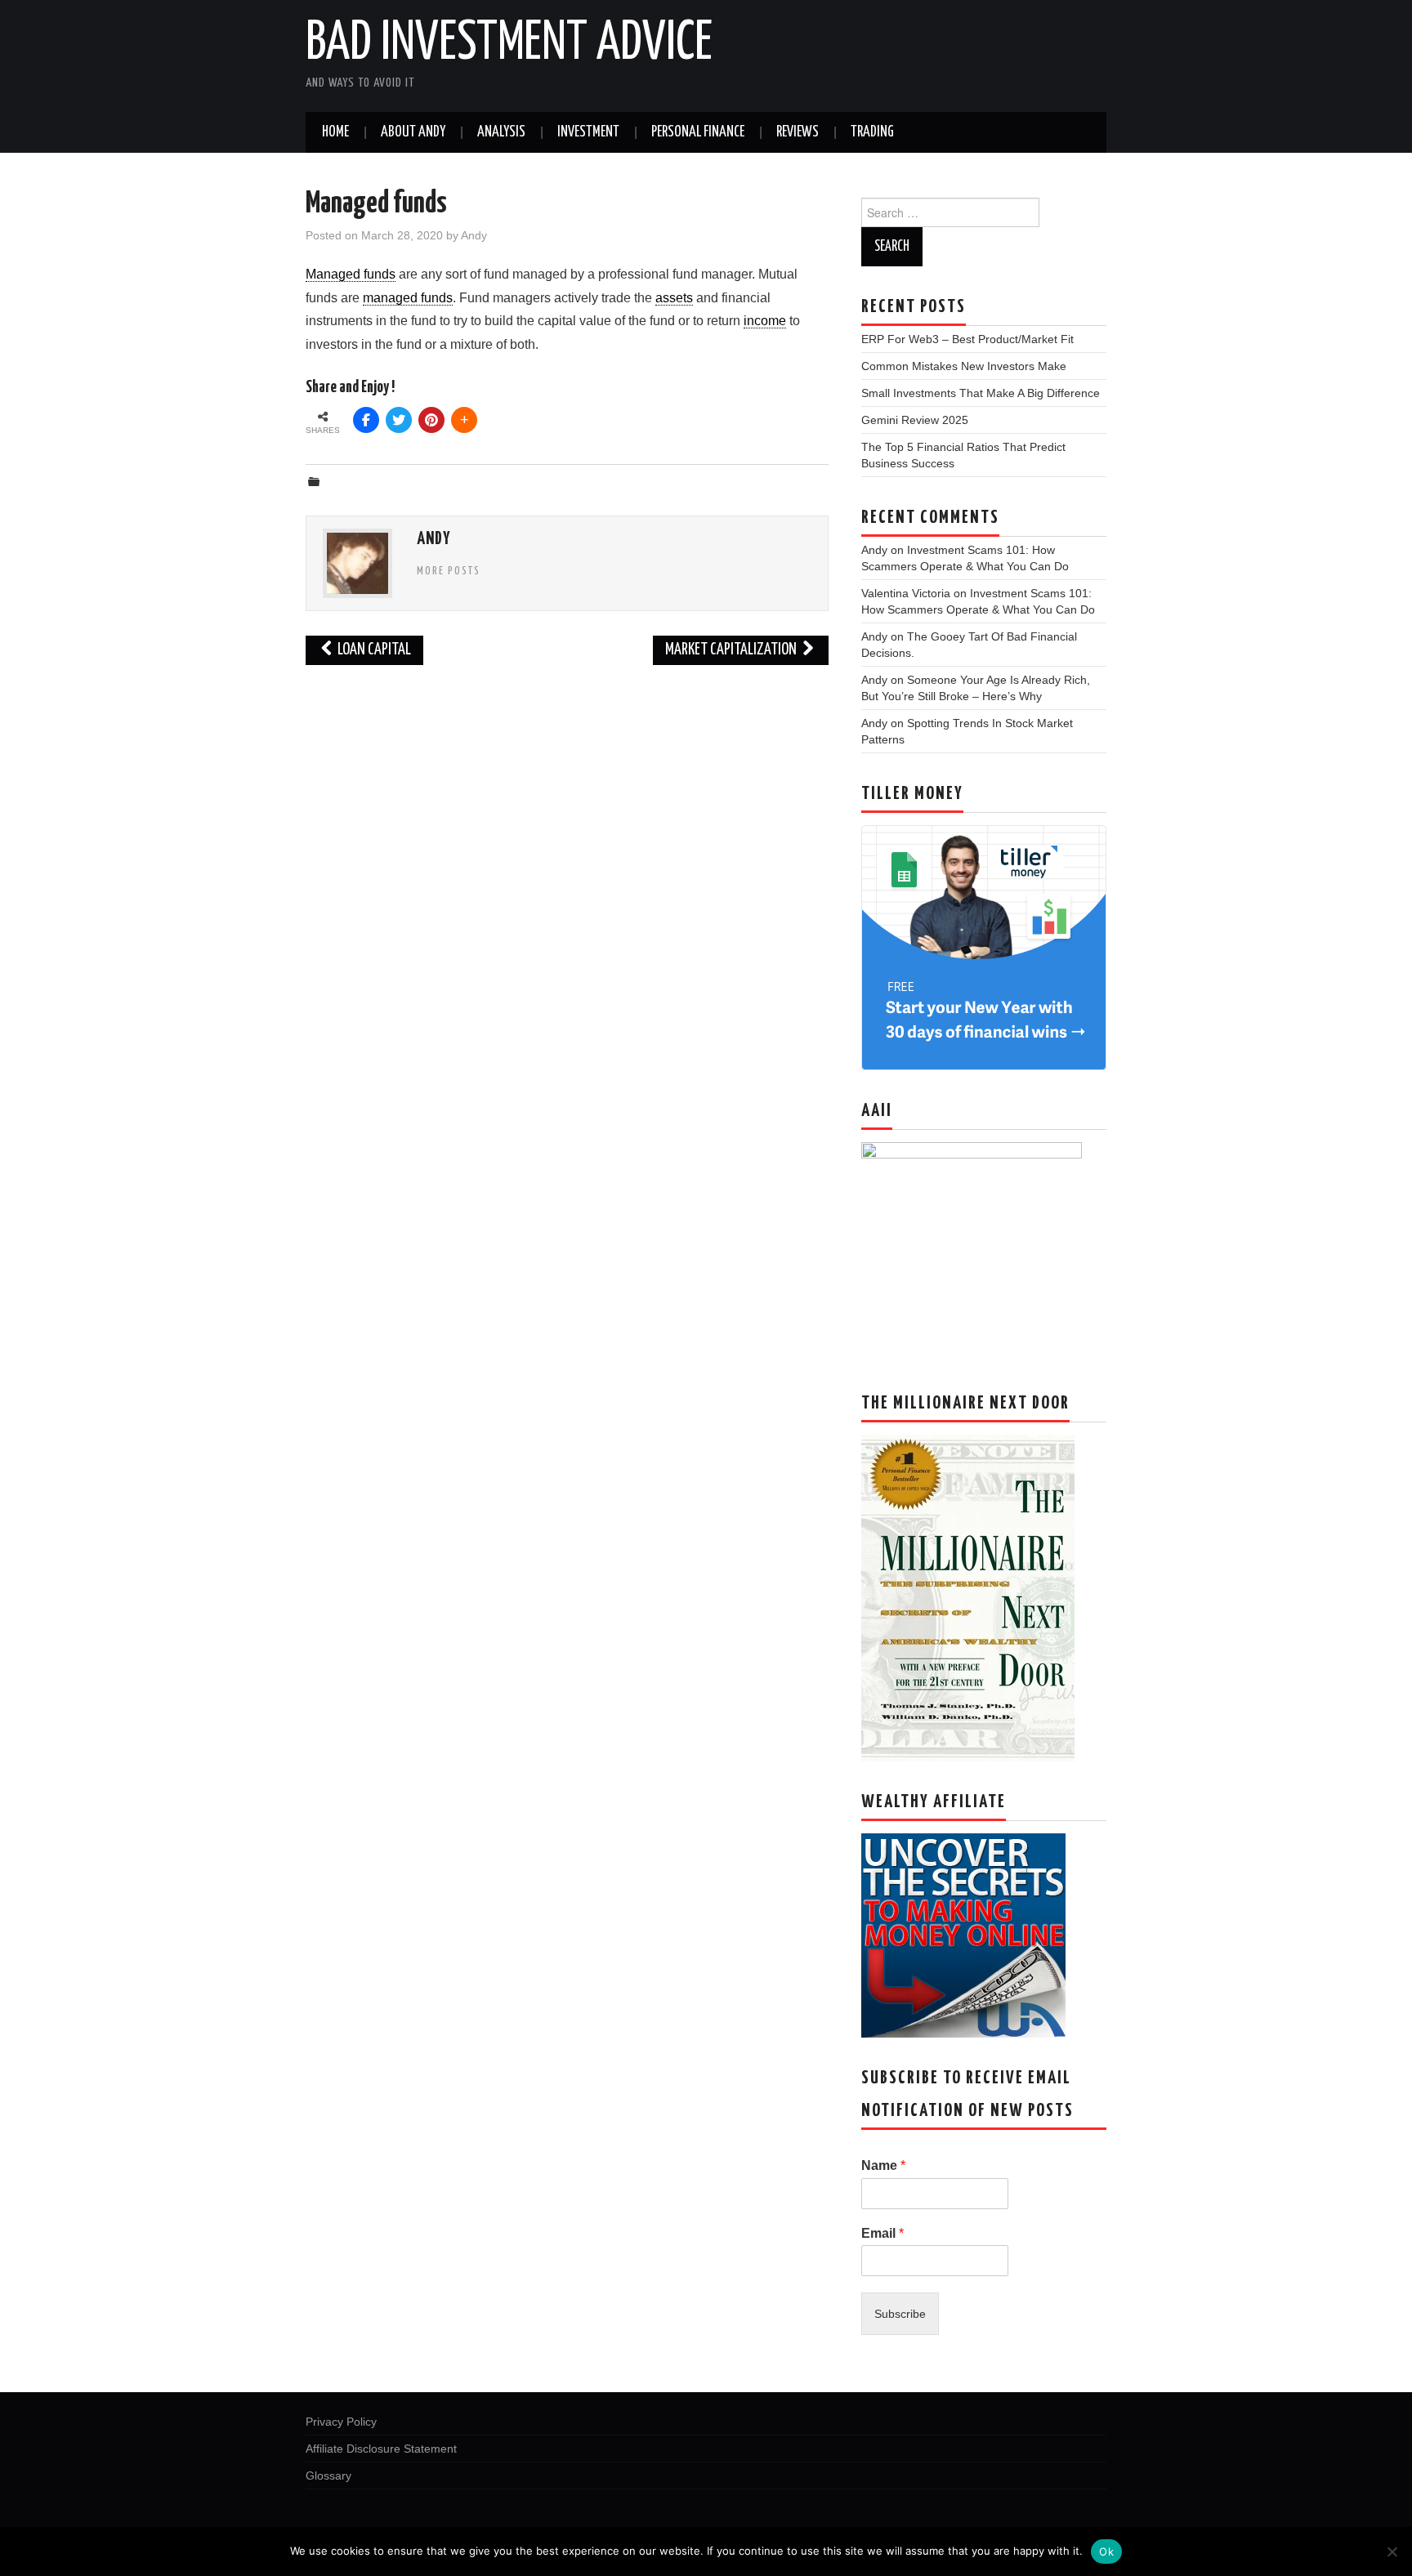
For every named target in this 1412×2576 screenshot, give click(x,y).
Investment (588, 132)
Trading (872, 132)
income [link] (765, 321)
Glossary (328, 2476)
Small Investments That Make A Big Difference (981, 393)
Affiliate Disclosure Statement (381, 2449)
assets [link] (674, 298)
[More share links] (464, 420)
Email (882, 2233)
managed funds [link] (408, 298)
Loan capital (373, 650)
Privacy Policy (341, 2422)
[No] (1392, 2551)
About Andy (413, 132)
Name (883, 2165)
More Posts (449, 571)
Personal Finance (698, 132)
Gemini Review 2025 (915, 420)
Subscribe (900, 2314)
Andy (474, 235)
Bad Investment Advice (509, 44)
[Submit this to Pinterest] (431, 420)
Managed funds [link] (351, 274)
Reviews (798, 132)
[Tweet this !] (399, 420)
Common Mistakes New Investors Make (964, 366)
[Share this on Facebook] (366, 420)
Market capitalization (732, 650)
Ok (1106, 2551)
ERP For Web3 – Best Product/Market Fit (967, 339)
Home (335, 132)
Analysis (501, 132)
